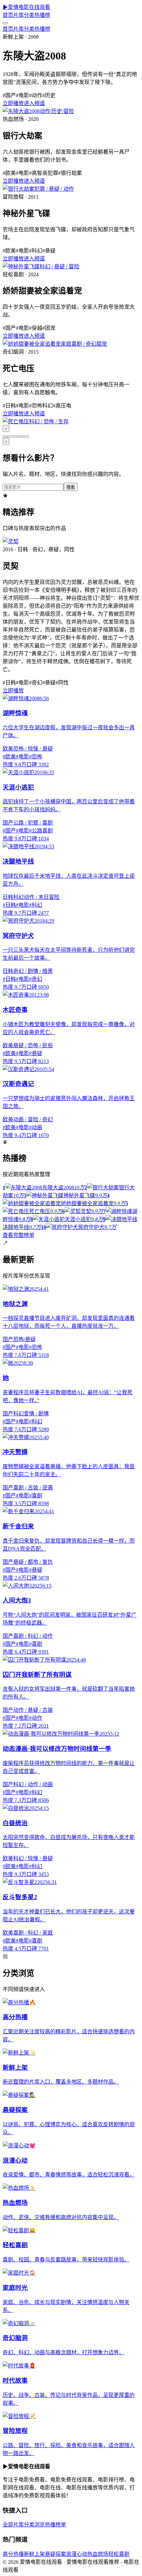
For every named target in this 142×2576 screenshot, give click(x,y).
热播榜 (42, 15)
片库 (18, 15)
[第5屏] (26, 437)
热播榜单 (55, 2525)
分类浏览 (34, 2525)
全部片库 (13, 2525)
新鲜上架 (34, 2554)
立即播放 (13, 103)
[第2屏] (11, 437)
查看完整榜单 (18, 1235)
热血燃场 (98, 2554)
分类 (29, 15)
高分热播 (13, 2554)
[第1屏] (5, 437)
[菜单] (5, 23)
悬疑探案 (55, 2554)
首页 (8, 15)
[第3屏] (16, 437)
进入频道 (34, 103)
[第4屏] (21, 437)
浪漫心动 (77, 2554)
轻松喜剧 (119, 2554)
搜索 (71, 487)
